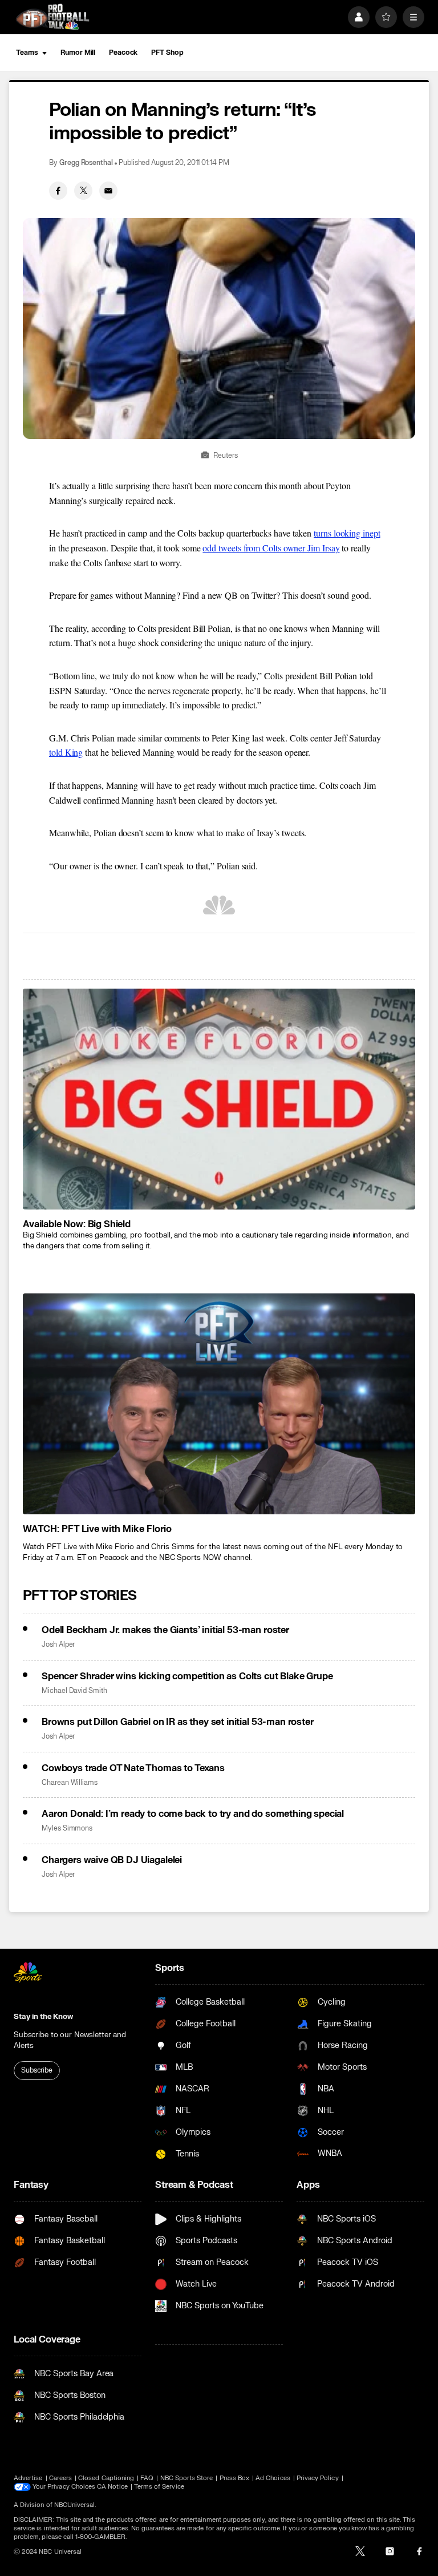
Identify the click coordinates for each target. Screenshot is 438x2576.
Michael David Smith (74, 1691)
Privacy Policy (318, 2478)
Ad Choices (273, 2478)
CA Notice (112, 2487)
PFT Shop (167, 53)
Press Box (235, 2478)
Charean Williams (70, 1783)
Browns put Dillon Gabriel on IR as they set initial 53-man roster (178, 1722)
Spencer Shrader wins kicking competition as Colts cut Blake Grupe (187, 1676)
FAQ (147, 2478)
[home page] (52, 17)
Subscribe (37, 2070)
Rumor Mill (78, 53)
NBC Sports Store (187, 2478)
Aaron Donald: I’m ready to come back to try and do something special (193, 1814)
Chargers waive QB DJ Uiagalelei (112, 1860)
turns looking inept (347, 533)
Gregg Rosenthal (86, 163)
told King (66, 752)
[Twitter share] (83, 191)
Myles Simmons (67, 1829)
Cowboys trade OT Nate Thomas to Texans (133, 1768)
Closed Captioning (106, 2478)
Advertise (28, 2478)
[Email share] (108, 191)
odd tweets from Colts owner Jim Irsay (271, 548)
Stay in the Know (43, 2017)
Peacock (123, 53)
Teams (27, 53)
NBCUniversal (75, 2505)
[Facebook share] (58, 191)
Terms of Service (159, 2487)
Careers (60, 2478)
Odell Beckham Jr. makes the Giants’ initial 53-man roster (165, 1630)
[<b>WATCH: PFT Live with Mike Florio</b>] (219, 1404)
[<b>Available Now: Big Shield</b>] (219, 1099)
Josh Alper (58, 1645)
